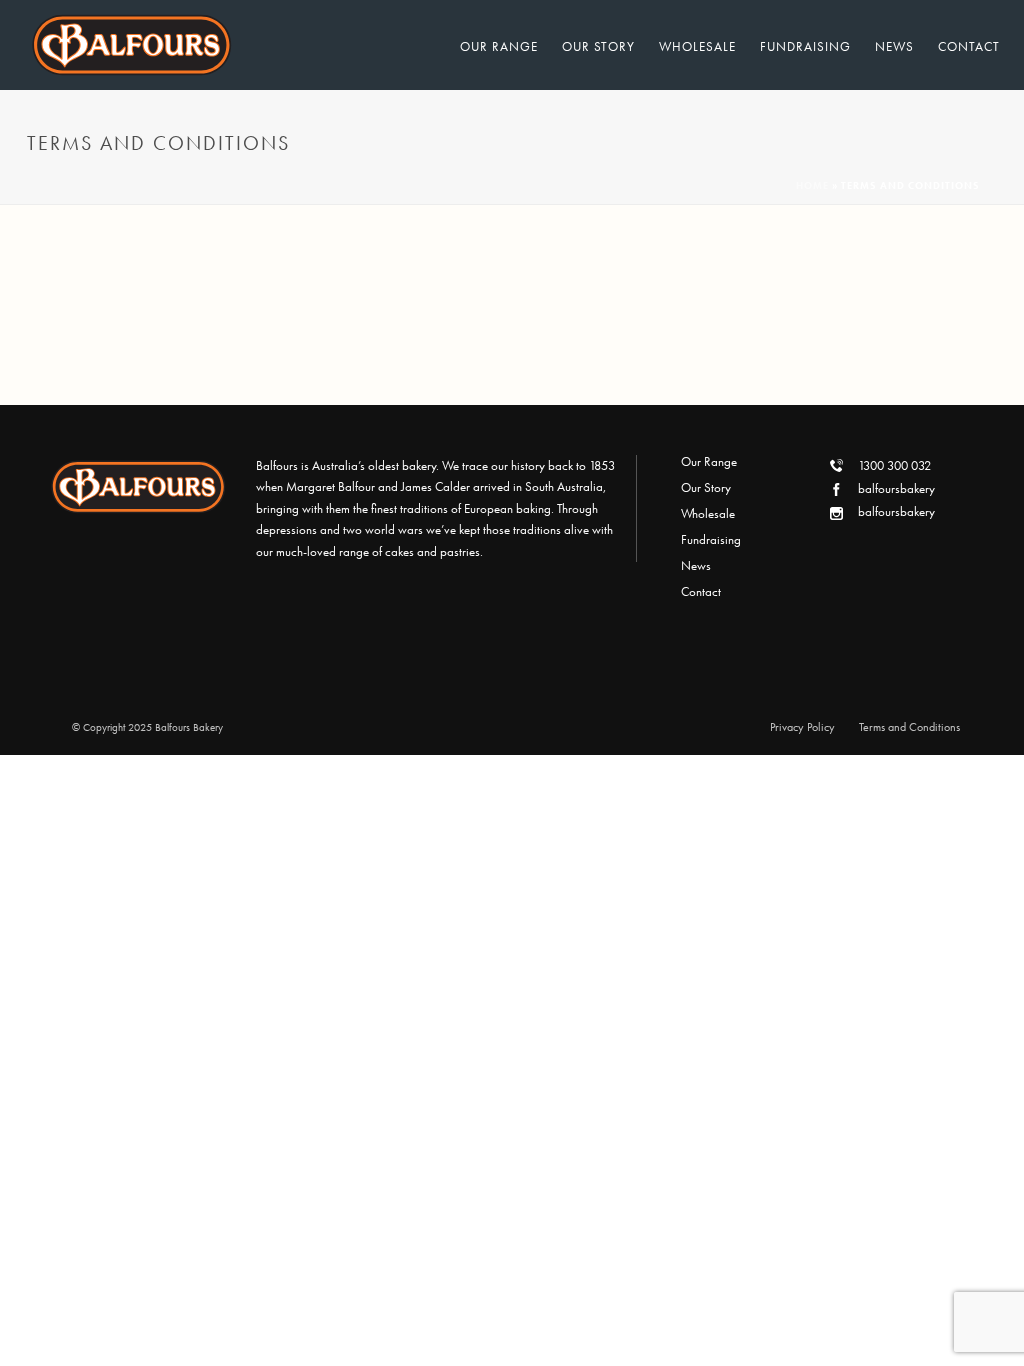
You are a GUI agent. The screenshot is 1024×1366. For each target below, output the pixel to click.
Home (812, 185)
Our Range (499, 46)
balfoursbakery (896, 488)
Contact (969, 46)
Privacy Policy (802, 727)
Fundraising (805, 46)
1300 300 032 (894, 465)
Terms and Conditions (909, 727)
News (894, 46)
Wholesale (697, 46)
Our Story (598, 46)
